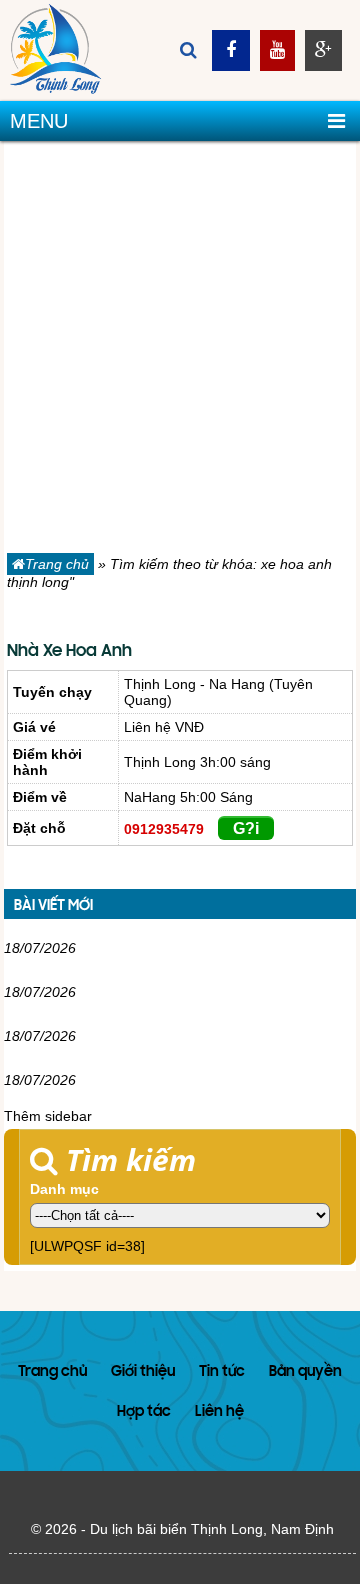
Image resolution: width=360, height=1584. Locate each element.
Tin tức (222, 1372)
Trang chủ (57, 564)
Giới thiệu (143, 1372)
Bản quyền (305, 1372)
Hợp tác (144, 1412)
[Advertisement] (180, 351)
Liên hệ (219, 1412)
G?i (246, 828)
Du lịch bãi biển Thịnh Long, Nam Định (212, 1529)
